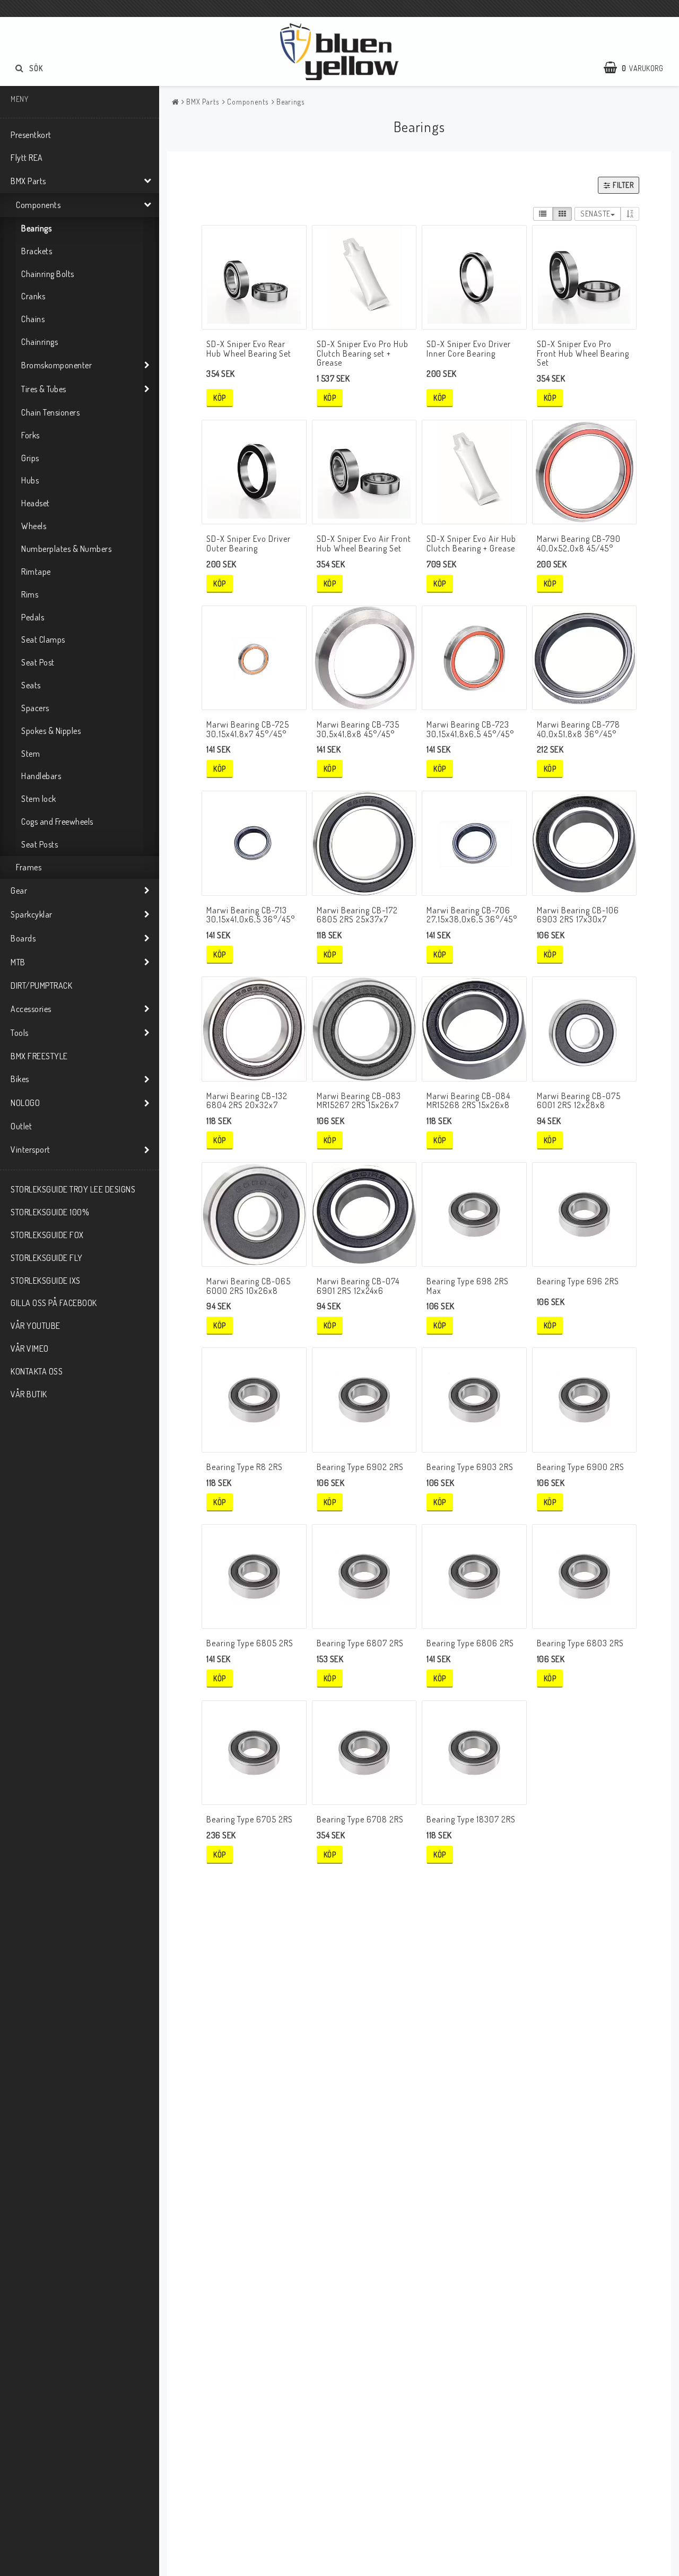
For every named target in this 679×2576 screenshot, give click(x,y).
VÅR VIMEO (30, 1348)
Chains (33, 319)
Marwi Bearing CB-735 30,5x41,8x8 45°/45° (358, 729)
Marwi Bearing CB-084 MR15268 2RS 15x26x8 (468, 1101)
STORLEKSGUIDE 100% (50, 1212)
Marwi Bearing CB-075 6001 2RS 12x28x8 (579, 1101)
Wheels (34, 526)
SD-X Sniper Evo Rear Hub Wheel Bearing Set (249, 349)
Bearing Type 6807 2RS (360, 1643)
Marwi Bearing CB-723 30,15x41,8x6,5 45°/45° (470, 729)
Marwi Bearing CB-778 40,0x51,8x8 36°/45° (578, 729)
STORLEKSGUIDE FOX (47, 1235)
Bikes (20, 1079)
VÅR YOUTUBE (36, 1326)
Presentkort (31, 135)
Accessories (31, 1009)
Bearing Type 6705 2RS (250, 1819)
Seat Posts (40, 844)
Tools (20, 1033)
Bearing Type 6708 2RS (360, 1819)
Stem (31, 754)
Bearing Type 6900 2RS (581, 1467)
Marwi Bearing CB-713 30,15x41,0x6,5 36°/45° (251, 915)
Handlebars (41, 776)
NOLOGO (25, 1103)
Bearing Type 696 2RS (578, 1281)
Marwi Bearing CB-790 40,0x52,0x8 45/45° (579, 543)
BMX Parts (28, 181)
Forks (31, 435)
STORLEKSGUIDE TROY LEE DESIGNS (73, 1189)
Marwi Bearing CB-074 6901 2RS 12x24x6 (358, 1286)
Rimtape (36, 572)
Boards (23, 938)
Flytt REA (27, 158)
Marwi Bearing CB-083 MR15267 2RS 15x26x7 (359, 1101)
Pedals (33, 617)
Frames (29, 867)
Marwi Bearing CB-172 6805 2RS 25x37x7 (357, 915)
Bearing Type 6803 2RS (580, 1643)
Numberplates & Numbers (66, 549)
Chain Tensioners (50, 412)
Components (38, 205)
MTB (18, 962)
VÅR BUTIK (29, 1394)
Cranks (33, 296)
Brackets (37, 251)
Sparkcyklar (32, 914)
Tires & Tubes (44, 389)
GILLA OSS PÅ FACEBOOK (54, 1303)
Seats (31, 685)
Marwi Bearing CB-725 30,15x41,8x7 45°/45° (248, 729)
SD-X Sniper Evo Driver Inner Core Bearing (469, 349)
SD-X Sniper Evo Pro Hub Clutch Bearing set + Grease (363, 353)
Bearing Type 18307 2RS (471, 1819)
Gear (19, 891)
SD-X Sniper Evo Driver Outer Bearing (249, 543)
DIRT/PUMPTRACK (41, 986)
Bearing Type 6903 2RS (470, 1467)
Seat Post (38, 662)
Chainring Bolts (48, 274)
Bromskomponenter (56, 365)
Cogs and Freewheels (57, 822)
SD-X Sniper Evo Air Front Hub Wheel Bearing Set (364, 543)
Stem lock (39, 799)
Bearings (36, 228)
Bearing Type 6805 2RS (250, 1643)
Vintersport (31, 1149)
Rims (30, 594)
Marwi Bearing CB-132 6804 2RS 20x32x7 (247, 1101)
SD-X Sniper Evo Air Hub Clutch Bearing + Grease (471, 543)
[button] (639, 68)
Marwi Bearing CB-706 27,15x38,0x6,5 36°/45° (472, 915)
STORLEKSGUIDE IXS (46, 1281)
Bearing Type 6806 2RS (470, 1643)
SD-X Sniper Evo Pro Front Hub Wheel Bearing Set (583, 353)
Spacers (35, 708)
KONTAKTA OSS (37, 1371)
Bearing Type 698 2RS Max (468, 1286)
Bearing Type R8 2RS (245, 1467)
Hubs (30, 480)
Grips (30, 458)
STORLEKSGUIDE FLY (47, 1258)
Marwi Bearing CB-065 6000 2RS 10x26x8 (249, 1286)
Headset (36, 503)
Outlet (21, 1126)
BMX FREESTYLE (39, 1056)
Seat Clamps (43, 639)
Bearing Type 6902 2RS (360, 1467)
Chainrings (40, 342)
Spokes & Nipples (51, 731)
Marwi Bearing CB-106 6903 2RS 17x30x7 (578, 915)
